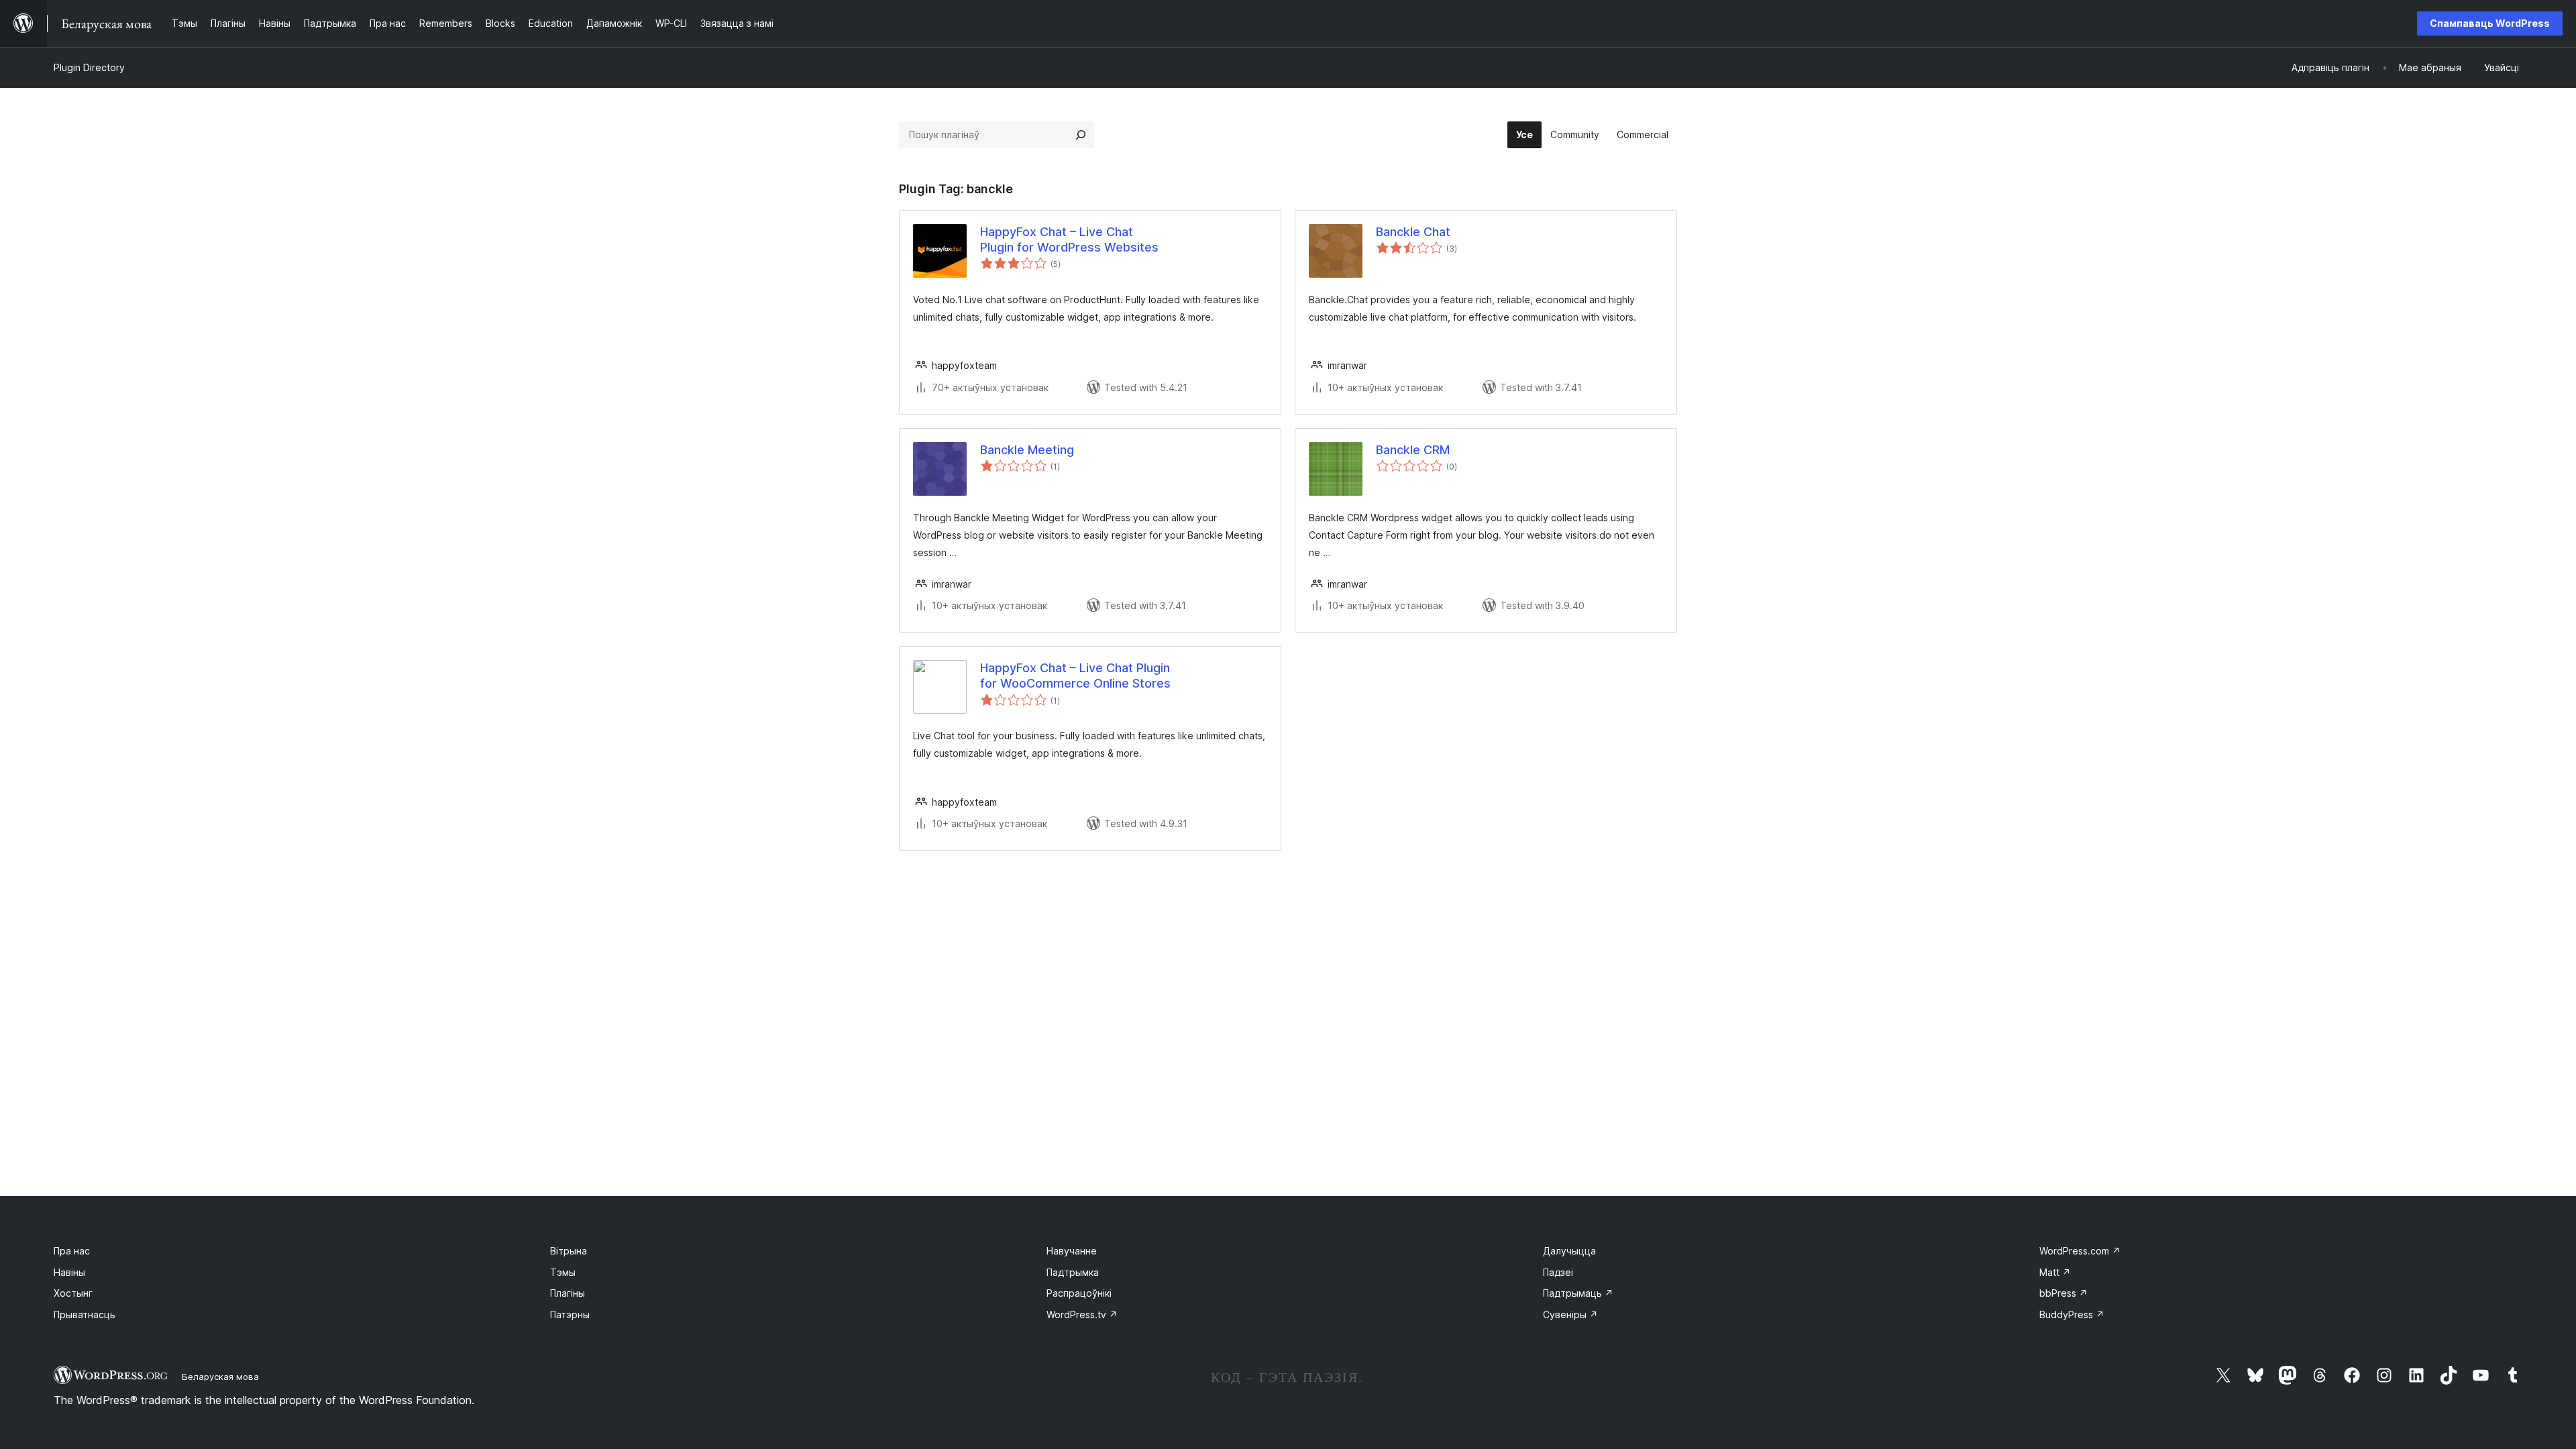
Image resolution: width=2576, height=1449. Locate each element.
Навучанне (1072, 1251)
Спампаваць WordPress (2490, 23)
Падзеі (1558, 1272)
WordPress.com (2080, 1251)
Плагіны (568, 1293)
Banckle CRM (1413, 450)
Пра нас (72, 1251)
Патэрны (570, 1314)
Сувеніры (1570, 1314)
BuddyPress (2072, 1314)
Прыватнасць (85, 1314)
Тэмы (563, 1272)
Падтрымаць (1578, 1293)
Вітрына (569, 1251)
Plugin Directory (89, 67)
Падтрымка (1073, 1272)
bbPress (2063, 1293)
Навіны (69, 1272)
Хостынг (73, 1293)
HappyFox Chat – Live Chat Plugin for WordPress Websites (1069, 239)
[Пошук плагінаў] (1081, 135)
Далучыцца (1569, 1251)
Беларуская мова (220, 1377)
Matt (2055, 1272)
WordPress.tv (1082, 1314)
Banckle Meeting (1027, 450)
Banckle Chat (1413, 232)
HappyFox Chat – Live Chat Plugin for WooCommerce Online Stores (1075, 676)
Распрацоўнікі (1079, 1293)
